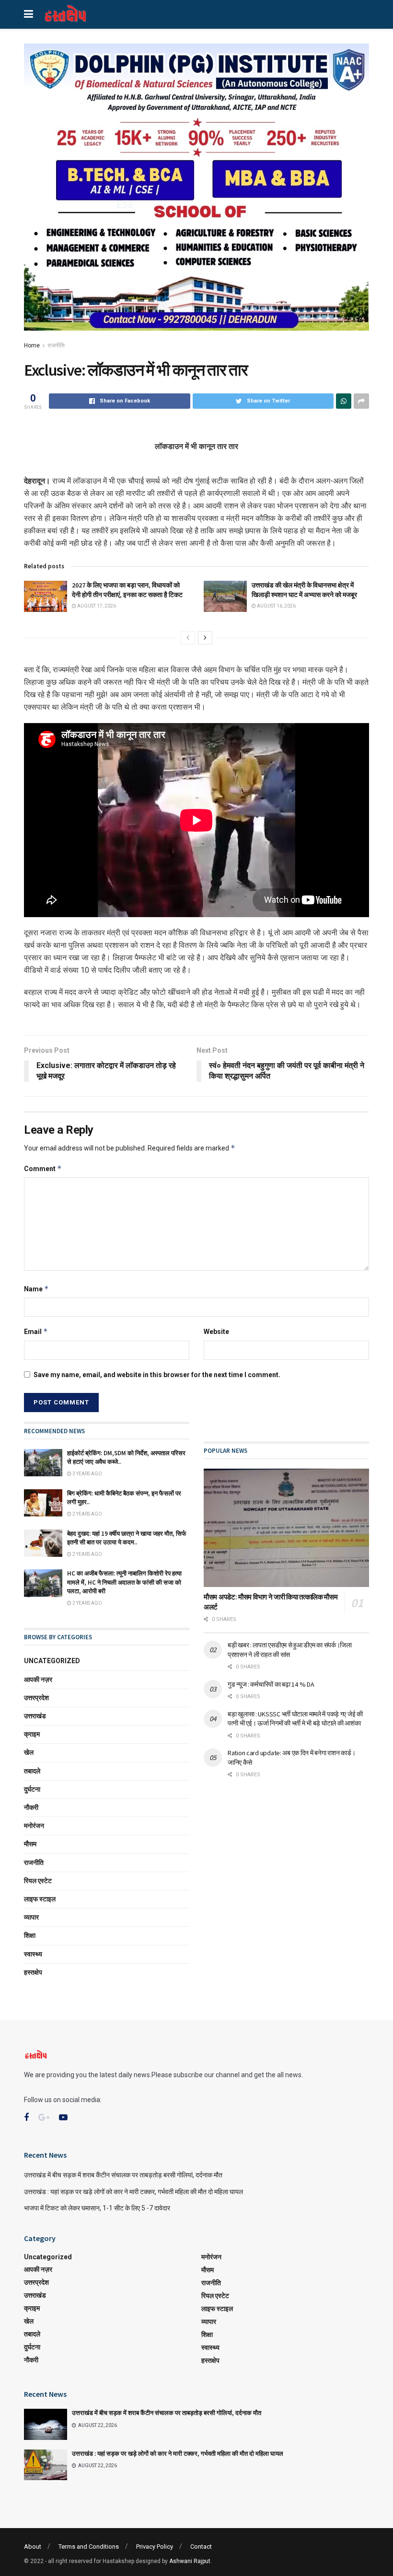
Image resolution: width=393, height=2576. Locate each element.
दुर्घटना (32, 1789)
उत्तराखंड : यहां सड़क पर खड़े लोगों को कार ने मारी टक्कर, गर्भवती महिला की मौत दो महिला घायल (133, 2192)
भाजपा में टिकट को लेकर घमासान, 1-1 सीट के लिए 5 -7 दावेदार (97, 2208)
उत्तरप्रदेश (36, 1698)
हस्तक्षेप (33, 1972)
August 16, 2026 (276, 606)
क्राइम (32, 1734)
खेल (29, 1752)
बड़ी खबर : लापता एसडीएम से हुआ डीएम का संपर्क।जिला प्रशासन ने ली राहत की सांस (290, 1650)
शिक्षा (30, 1935)
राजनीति (56, 345)
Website (216, 1332)
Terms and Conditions (89, 2547)
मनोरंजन (34, 1826)
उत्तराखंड (35, 1716)
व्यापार (31, 1917)
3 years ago (87, 1474)
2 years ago (87, 1514)
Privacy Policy (155, 2547)
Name (36, 1289)
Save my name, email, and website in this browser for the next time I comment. (157, 1375)
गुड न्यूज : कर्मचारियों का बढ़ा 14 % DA (271, 1684)
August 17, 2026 (96, 606)
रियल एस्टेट (38, 1881)
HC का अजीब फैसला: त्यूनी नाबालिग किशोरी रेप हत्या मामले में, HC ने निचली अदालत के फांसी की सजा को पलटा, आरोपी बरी (124, 1582)
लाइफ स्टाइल (40, 1899)
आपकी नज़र (38, 1679)
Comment (43, 1168)
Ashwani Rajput (190, 2561)
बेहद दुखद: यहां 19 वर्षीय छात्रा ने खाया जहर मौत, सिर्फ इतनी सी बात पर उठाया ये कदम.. (127, 1538)
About (33, 2547)
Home (32, 345)
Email (36, 1331)
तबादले (32, 1771)
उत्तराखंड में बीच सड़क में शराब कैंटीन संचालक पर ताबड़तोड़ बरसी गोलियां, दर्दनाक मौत (123, 2175)
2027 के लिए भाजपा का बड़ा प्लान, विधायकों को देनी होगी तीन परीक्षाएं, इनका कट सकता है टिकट (127, 590)
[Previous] (188, 638)
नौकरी (31, 1807)
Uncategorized (52, 1661)
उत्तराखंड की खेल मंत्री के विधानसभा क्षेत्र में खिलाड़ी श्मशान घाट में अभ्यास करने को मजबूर (304, 590)
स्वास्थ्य (33, 1954)
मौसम (30, 1844)
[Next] (205, 638)
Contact (201, 2547)
